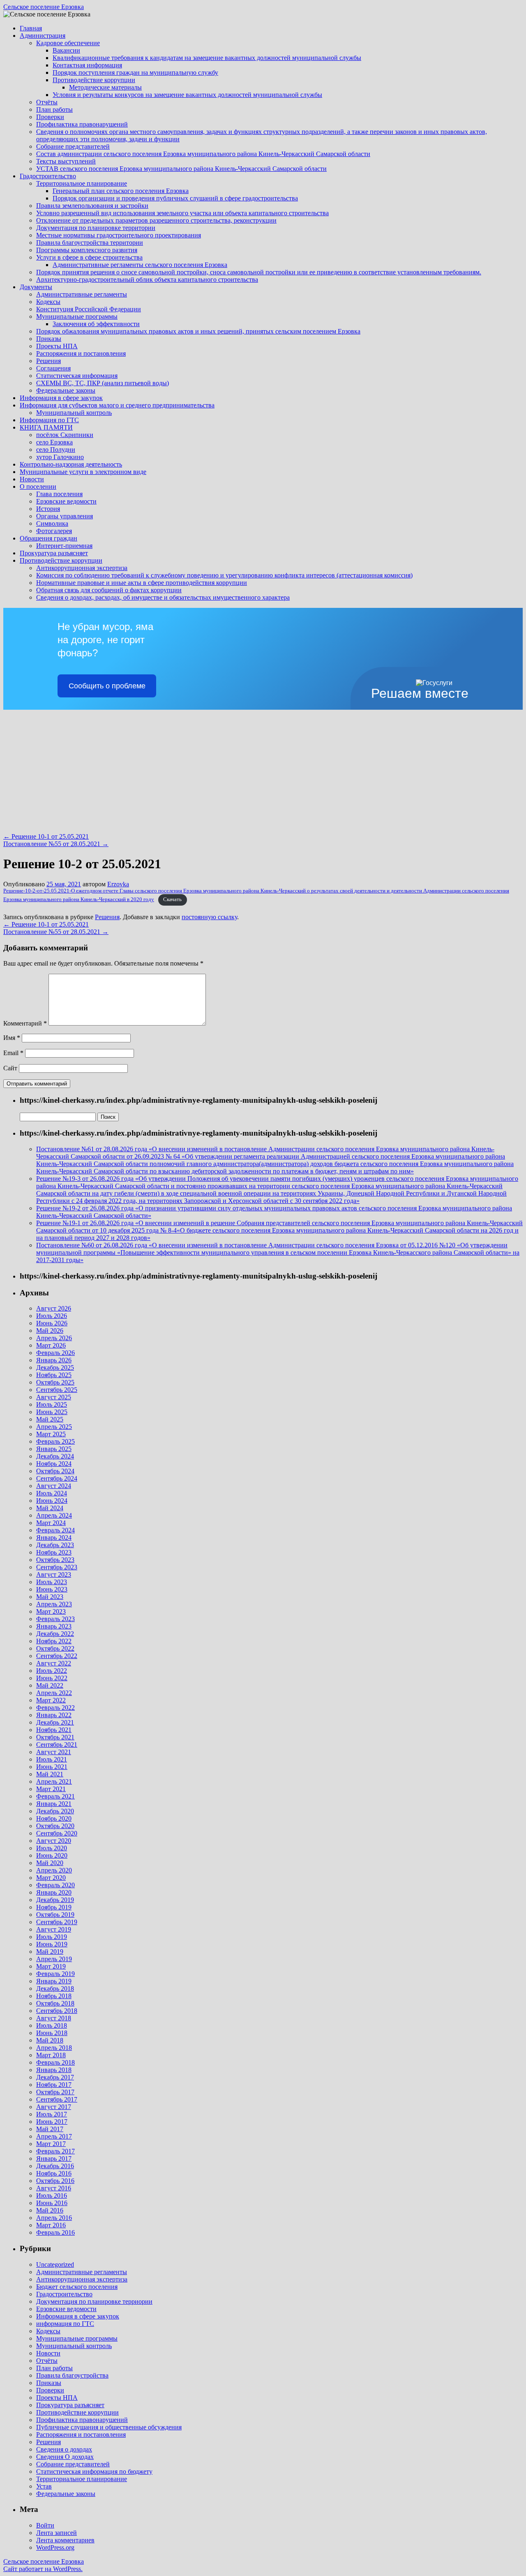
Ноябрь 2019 (54, 1907)
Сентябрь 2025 (57, 1390)
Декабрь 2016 (55, 2166)
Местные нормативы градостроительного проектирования (119, 235)
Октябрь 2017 (55, 2092)
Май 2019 (50, 1952)
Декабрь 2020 (55, 1811)
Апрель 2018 (54, 2048)
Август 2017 (54, 2107)
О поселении (38, 486)
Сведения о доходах (64, 2449)
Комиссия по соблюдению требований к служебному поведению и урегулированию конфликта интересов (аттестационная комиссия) (224, 575)
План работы (54, 109)
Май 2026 (50, 1331)
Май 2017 (50, 2129)
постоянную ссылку (209, 917)
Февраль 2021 (55, 1796)
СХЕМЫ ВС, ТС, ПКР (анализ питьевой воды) (103, 383)
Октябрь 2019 (55, 1915)
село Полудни (56, 450)
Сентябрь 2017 (57, 2099)
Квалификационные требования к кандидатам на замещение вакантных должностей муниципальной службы (207, 58)
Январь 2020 (54, 1892)
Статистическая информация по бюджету (94, 2471)
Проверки (50, 117)
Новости (32, 479)
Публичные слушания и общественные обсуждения (109, 2427)
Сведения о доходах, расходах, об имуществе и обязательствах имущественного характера (163, 597)
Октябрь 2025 (55, 1382)
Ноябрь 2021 (54, 1730)
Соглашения (53, 368)
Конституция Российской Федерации (89, 309)
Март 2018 (51, 2055)
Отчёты (47, 102)
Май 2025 (50, 1419)
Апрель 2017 (54, 2136)
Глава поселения (59, 494)
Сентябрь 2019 (57, 1922)
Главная (31, 28)
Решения (48, 361)
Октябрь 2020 (55, 1826)
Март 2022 (51, 1700)
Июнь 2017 (52, 2122)
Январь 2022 (54, 1715)
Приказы (49, 339)
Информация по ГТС (49, 420)
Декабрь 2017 (55, 2077)
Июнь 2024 (52, 1501)
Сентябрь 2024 (57, 1478)
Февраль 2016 (55, 2232)
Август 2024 (54, 1486)
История (48, 509)
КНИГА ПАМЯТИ (46, 427)
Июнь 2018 (52, 2033)
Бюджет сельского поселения (77, 2287)
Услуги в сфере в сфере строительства (89, 257)
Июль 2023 (52, 1582)
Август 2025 (54, 1397)
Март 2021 (51, 1789)
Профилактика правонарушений (82, 124)
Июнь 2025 (52, 1412)
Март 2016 (51, 2225)
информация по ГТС (65, 2324)
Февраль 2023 (55, 1619)
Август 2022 (54, 1663)
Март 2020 (51, 1878)
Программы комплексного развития (87, 250)
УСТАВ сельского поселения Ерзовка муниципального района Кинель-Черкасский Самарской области (181, 169)
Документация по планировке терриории (94, 2301)
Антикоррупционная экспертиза (82, 568)
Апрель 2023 (54, 1604)
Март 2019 (51, 1966)
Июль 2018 (52, 2025)
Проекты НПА (57, 346)
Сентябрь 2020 (57, 1833)
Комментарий (25, 1023)
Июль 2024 (52, 1493)
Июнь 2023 (52, 1589)
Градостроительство (48, 176)
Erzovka (118, 884)
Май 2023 (50, 1597)
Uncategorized (55, 2264)
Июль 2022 (52, 1671)
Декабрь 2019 (55, 1900)
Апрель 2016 (54, 2218)
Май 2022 (50, 1685)
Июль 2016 (52, 2195)
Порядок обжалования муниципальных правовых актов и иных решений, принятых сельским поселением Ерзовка (198, 331)
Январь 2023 (54, 1626)
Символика (52, 523)
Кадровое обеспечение (68, 43)
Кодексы (48, 302)
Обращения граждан (48, 538)
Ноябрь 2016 (54, 2173)
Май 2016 (50, 2210)
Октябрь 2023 (55, 1560)
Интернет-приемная (64, 546)
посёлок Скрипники (65, 435)
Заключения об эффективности (96, 324)
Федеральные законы (66, 390)
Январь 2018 (54, 2070)
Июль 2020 (52, 1848)
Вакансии (66, 50)
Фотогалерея (54, 531)
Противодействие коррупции (94, 80)
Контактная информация (87, 65)
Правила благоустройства (72, 2375)
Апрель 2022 (54, 1693)
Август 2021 (54, 1752)
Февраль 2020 (55, 1885)
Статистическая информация (77, 376)
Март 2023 (51, 1611)
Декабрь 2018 (55, 1988)
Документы (36, 287)
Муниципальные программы (77, 316)
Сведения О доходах (65, 2457)
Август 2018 (54, 2018)
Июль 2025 (52, 1404)
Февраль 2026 (55, 1353)
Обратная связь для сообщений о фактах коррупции (109, 590)
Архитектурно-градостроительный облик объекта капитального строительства (147, 279)
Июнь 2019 (52, 1944)
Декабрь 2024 (55, 1456)
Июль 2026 (52, 1316)
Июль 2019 (52, 1937)
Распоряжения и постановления (81, 353)
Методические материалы (105, 87)
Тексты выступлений (66, 161)
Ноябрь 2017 (54, 2085)
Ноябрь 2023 (54, 1552)
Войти (45, 2525)
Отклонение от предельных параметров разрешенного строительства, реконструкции (156, 220)
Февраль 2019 (55, 1974)
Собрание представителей (73, 146)
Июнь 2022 (52, 1678)
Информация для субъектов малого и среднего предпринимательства (117, 405)
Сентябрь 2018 (57, 2011)
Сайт (10, 1068)
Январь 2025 (54, 1449)
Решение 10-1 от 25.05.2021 (46, 836)
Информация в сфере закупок (61, 398)
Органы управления (65, 516)
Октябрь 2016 (55, 2181)
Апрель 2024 (54, 1515)
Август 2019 (54, 1929)
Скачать (172, 899)
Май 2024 (50, 1508)
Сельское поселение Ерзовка (44, 7)
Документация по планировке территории (96, 228)
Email (13, 1053)
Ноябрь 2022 (54, 1641)
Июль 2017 (52, 2114)
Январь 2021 (54, 1804)
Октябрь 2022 (55, 1648)
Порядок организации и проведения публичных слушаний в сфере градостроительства (175, 198)
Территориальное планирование (82, 183)
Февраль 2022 (55, 1708)
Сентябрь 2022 (57, 1656)
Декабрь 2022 (55, 1634)
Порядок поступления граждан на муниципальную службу (135, 72)
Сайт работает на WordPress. (43, 2569)
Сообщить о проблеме (107, 686)
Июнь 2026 (52, 1323)
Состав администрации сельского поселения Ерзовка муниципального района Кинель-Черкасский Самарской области (203, 154)
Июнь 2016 (52, 2203)
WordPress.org (55, 2547)
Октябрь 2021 (55, 1737)
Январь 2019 (54, 1981)
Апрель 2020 (54, 1870)
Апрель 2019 (54, 1959)
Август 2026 (54, 1308)
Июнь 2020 (52, 1855)
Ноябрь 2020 (54, 1818)
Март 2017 (51, 2144)
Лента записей (57, 2533)
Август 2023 (54, 1574)
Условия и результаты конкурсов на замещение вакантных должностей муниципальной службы (187, 95)
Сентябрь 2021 (57, 1745)
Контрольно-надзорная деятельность (71, 464)
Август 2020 (54, 1841)
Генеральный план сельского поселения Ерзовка (121, 191)
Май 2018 (50, 2040)
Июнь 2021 (52, 1767)
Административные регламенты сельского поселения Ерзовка (140, 265)
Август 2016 (54, 2188)
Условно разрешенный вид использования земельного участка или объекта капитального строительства (182, 213)
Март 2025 (51, 1434)
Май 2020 (50, 1863)
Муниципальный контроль (74, 413)
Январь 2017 (54, 2159)
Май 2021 (50, 1774)
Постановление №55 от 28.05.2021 (56, 844)
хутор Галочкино (60, 457)
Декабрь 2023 (55, 1545)
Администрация (43, 36)
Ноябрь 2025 (54, 1375)
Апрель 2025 (54, 1427)
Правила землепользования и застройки (92, 206)
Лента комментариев (65, 2540)
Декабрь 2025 (55, 1367)
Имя (12, 1038)
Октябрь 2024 (55, 1471)
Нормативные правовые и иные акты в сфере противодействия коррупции (142, 583)
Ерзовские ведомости (66, 501)
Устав (44, 2486)
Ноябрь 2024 (54, 1464)
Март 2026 (51, 1345)
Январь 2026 (54, 1360)
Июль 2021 (52, 1759)
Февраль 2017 (55, 2151)
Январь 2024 (54, 1538)
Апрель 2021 (54, 1781)
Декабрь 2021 (55, 1722)
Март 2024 (51, 1523)
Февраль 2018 (55, 2062)
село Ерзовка (54, 442)
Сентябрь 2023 (57, 1567)
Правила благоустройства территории (90, 243)
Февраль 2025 (55, 1441)
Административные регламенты (82, 294)
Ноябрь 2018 (54, 1996)
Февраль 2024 (55, 1530)
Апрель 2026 (54, 1338)
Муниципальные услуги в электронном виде (83, 472)
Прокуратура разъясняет (54, 553)
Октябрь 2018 (55, 2003)
